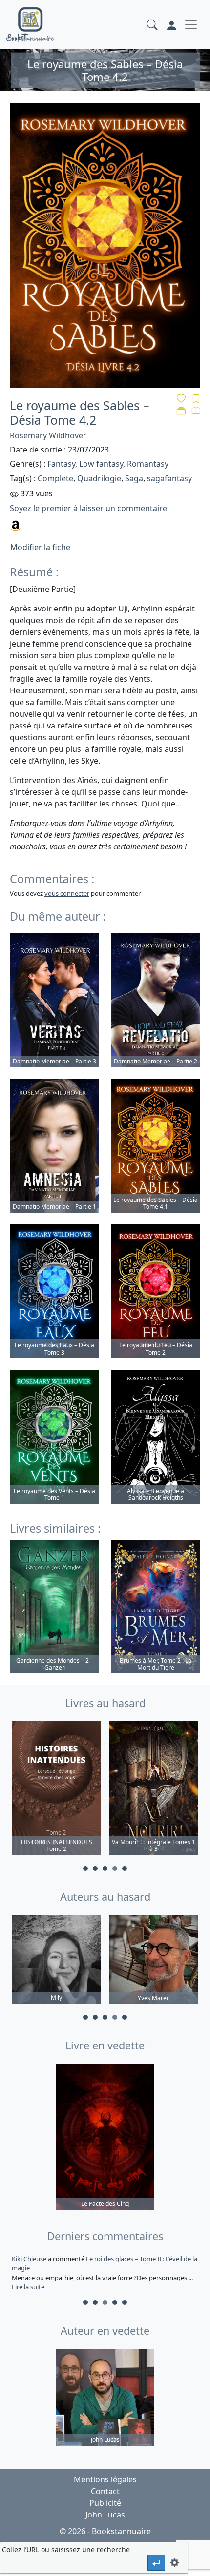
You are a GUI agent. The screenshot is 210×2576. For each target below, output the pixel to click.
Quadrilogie (99, 478)
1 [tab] (85, 1868)
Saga (134, 478)
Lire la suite (28, 2287)
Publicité (105, 2503)
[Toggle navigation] (191, 25)
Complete (55, 478)
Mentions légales (105, 2479)
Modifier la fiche (40, 547)
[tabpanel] (56, 1790)
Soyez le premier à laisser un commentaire (88, 508)
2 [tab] (95, 1868)
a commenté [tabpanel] (105, 2273)
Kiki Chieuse (30, 2259)
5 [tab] (125, 1868)
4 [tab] (115, 1868)
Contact (105, 2491)
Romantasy (148, 464)
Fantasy (61, 464)
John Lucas (105, 2515)
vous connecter (67, 893)
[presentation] (156, 2563)
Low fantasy (101, 464)
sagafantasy (169, 478)
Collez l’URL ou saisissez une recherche (66, 2549)
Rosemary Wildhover (48, 435)
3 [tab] (105, 1868)
